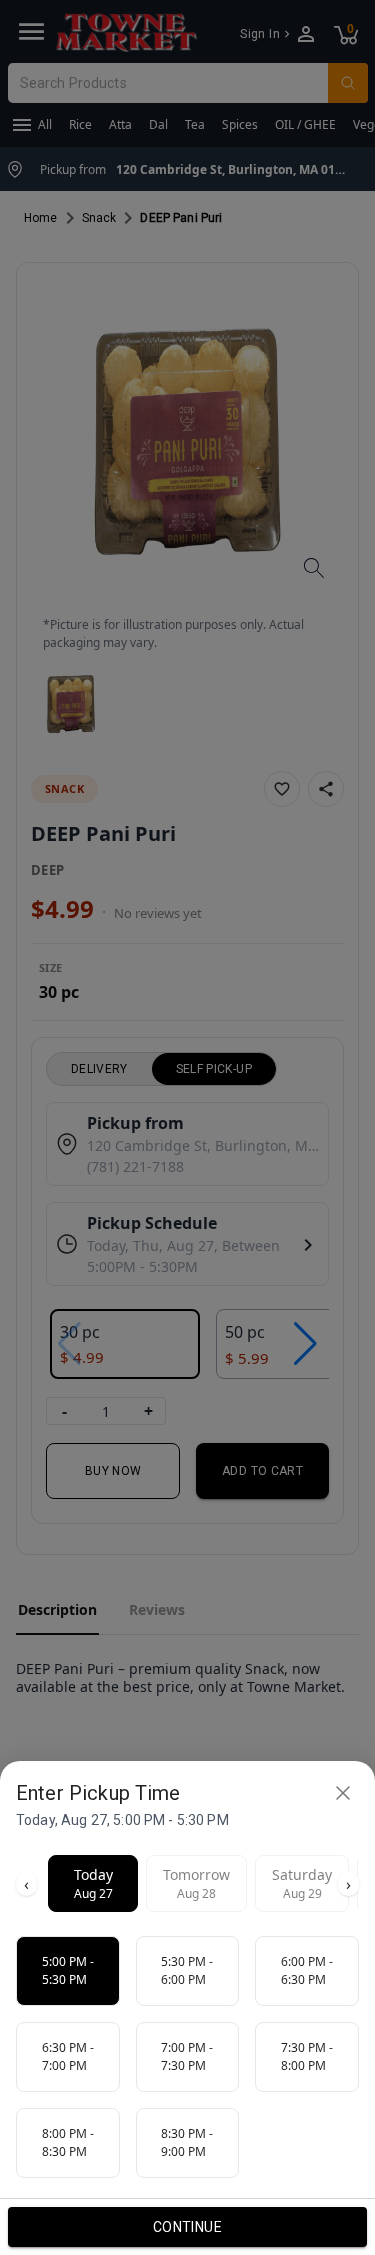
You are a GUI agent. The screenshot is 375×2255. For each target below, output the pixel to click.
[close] (343, 1793)
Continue (187, 2227)
